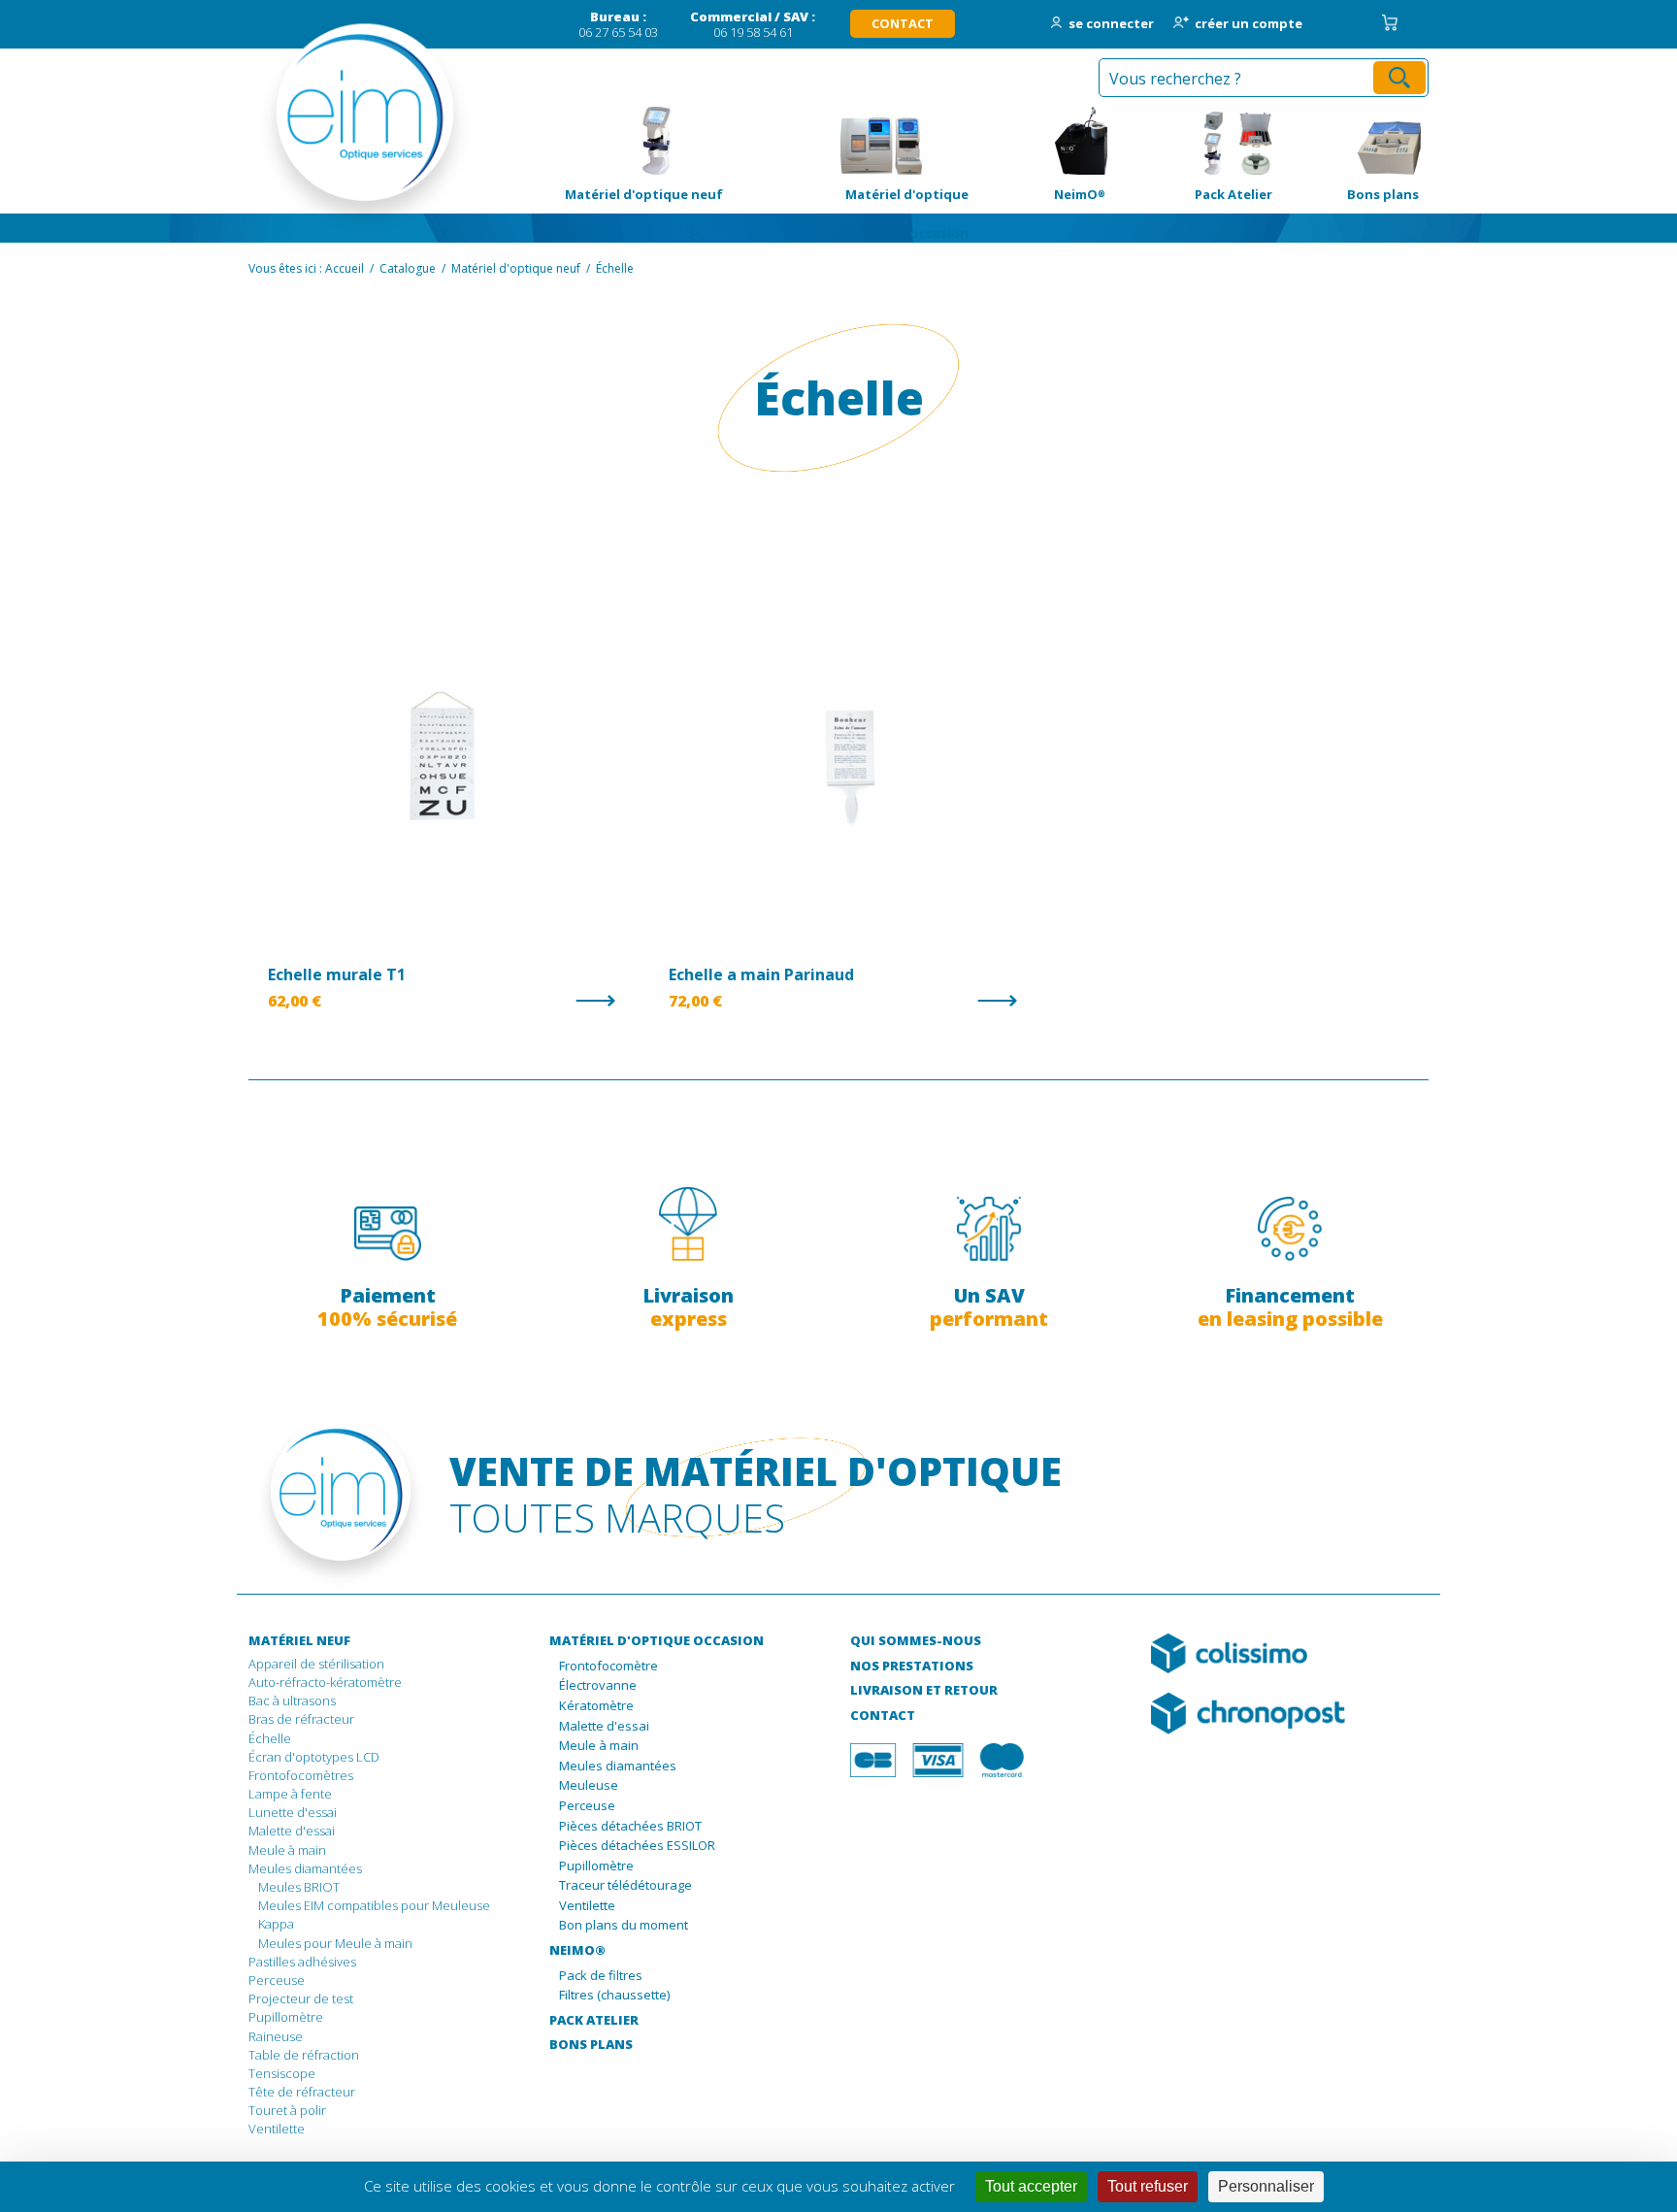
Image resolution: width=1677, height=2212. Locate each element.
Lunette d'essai (293, 1812)
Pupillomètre (286, 2017)
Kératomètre (596, 1706)
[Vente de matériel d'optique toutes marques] (337, 126)
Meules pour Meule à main (335, 1943)
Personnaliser (1266, 2186)
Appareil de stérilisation (316, 1664)
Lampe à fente (290, 1794)
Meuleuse (589, 1786)
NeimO (1047, 141)
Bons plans (1355, 141)
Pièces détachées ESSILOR (637, 1846)
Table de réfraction (304, 2055)
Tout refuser (1148, 2186)
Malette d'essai (292, 1831)
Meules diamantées (305, 1868)
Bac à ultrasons (292, 1700)
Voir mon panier (1390, 23)
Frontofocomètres (301, 1775)
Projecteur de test (301, 1998)
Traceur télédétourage (625, 1886)
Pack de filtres (601, 1976)
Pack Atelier (1199, 141)
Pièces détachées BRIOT (630, 1827)
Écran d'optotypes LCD (314, 1757)
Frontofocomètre (608, 1667)
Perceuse (277, 1980)
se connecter (1111, 24)
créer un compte (1249, 24)
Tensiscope (282, 2073)
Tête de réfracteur (302, 2092)
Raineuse (276, 2036)
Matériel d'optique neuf (635, 141)
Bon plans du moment (624, 1926)
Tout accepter (1031, 2186)
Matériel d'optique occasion (880, 141)
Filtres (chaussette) (614, 1996)
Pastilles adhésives (302, 1962)
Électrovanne (598, 1686)
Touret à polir (287, 2110)
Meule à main (287, 1850)
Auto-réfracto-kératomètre (325, 1682)
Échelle (270, 1738)
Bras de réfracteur (301, 1719)
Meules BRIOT (299, 1887)
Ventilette (277, 2129)
